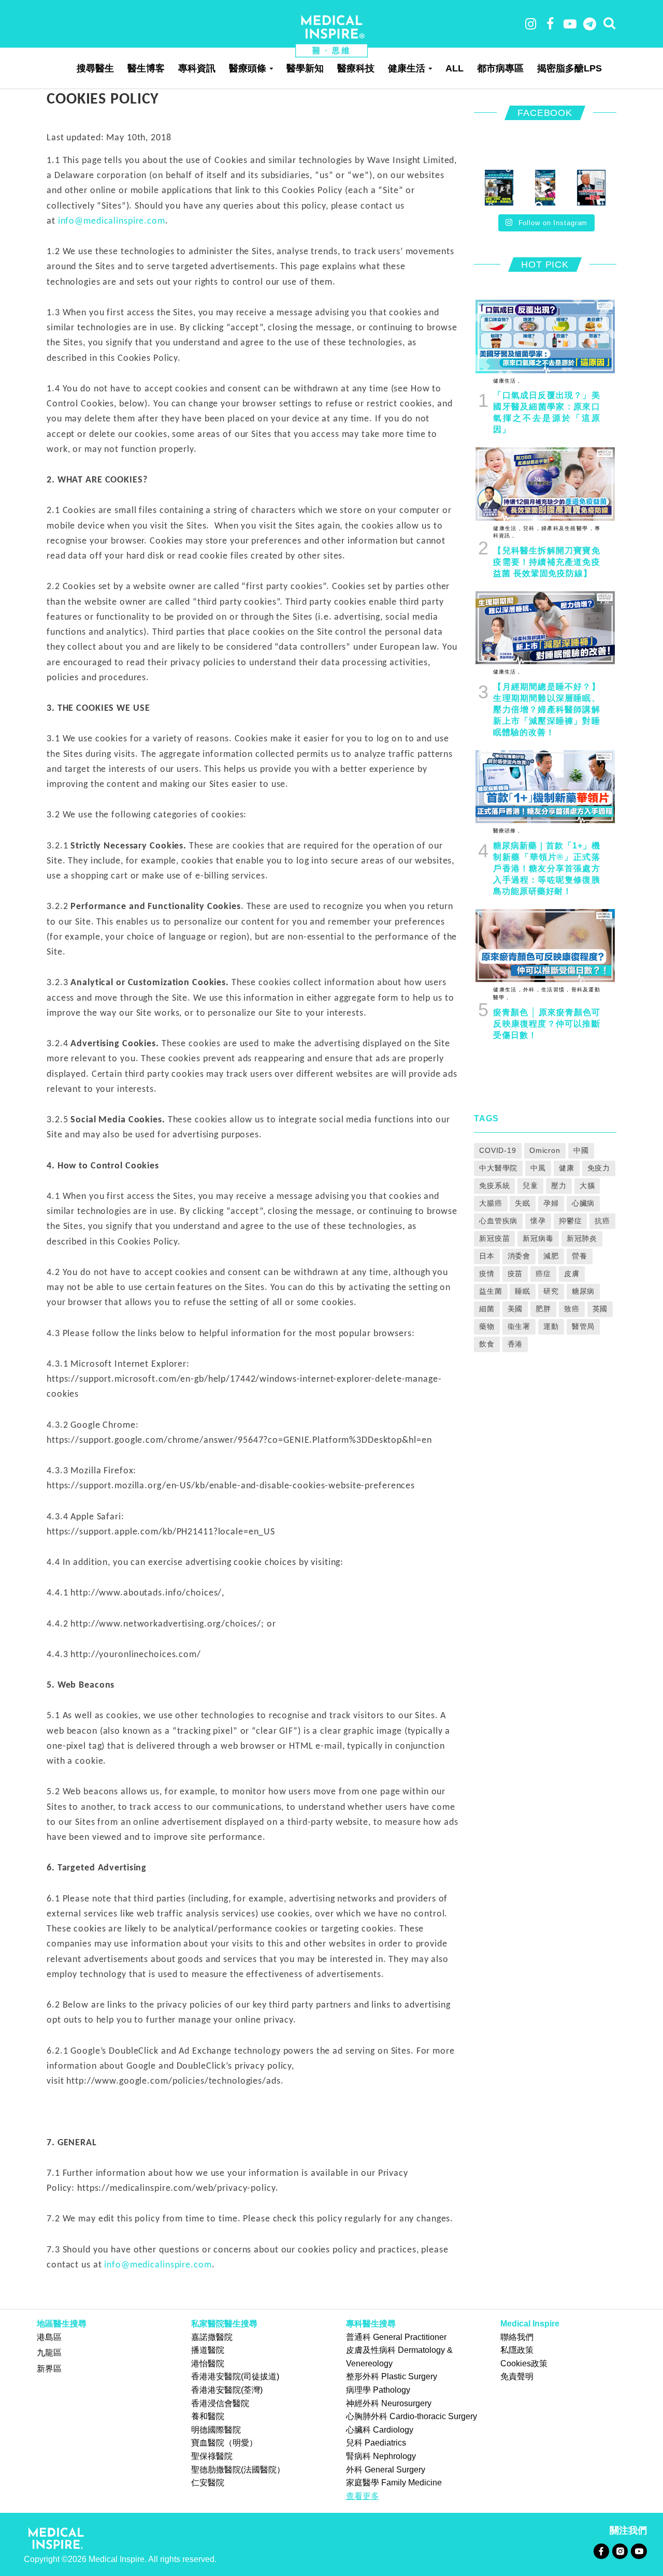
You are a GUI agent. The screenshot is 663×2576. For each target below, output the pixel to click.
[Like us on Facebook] (601, 2551)
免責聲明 (517, 2376)
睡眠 (523, 1291)
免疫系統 (495, 1185)
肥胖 (543, 1309)
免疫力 (599, 1168)
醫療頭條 (248, 68)
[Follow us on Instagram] (620, 2551)
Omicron (545, 1150)
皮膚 (572, 1274)
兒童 (530, 1185)
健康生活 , (506, 381)
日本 (487, 1256)
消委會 (519, 1256)
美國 (515, 1309)
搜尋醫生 (95, 68)
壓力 (559, 1185)
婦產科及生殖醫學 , (566, 528)
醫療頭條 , (506, 831)
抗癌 (602, 1221)
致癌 (572, 1309)
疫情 (487, 1274)
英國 (600, 1309)
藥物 (487, 1326)
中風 (538, 1168)
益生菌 (491, 1291)
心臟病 (583, 1203)
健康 (567, 1168)
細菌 (487, 1309)
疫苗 (515, 1274)
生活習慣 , (554, 990)
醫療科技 (356, 68)
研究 (551, 1291)
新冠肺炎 (582, 1238)
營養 (580, 1256)
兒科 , (530, 528)
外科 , (530, 990)
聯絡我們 (517, 2337)
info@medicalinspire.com (112, 221)
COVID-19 (498, 1150)
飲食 (487, 1344)
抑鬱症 (571, 1221)
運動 (551, 1326)
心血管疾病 (498, 1221)
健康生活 (407, 68)
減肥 (551, 1256)
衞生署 (519, 1326)
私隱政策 (517, 2350)
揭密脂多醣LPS (570, 68)
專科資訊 (197, 68)
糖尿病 (583, 1291)
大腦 (587, 1185)
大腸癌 (491, 1203)
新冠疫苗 (495, 1238)
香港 (515, 1344)
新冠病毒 (538, 1238)
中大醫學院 (498, 1168)
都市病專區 (500, 68)
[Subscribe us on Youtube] (639, 2551)
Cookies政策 (524, 2363)
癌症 (543, 1274)
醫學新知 (305, 68)
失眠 (523, 1203)
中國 (581, 1150)
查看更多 (363, 2496)
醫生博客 (146, 68)
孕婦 (551, 1203)
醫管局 (583, 1326)
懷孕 (538, 1221)
